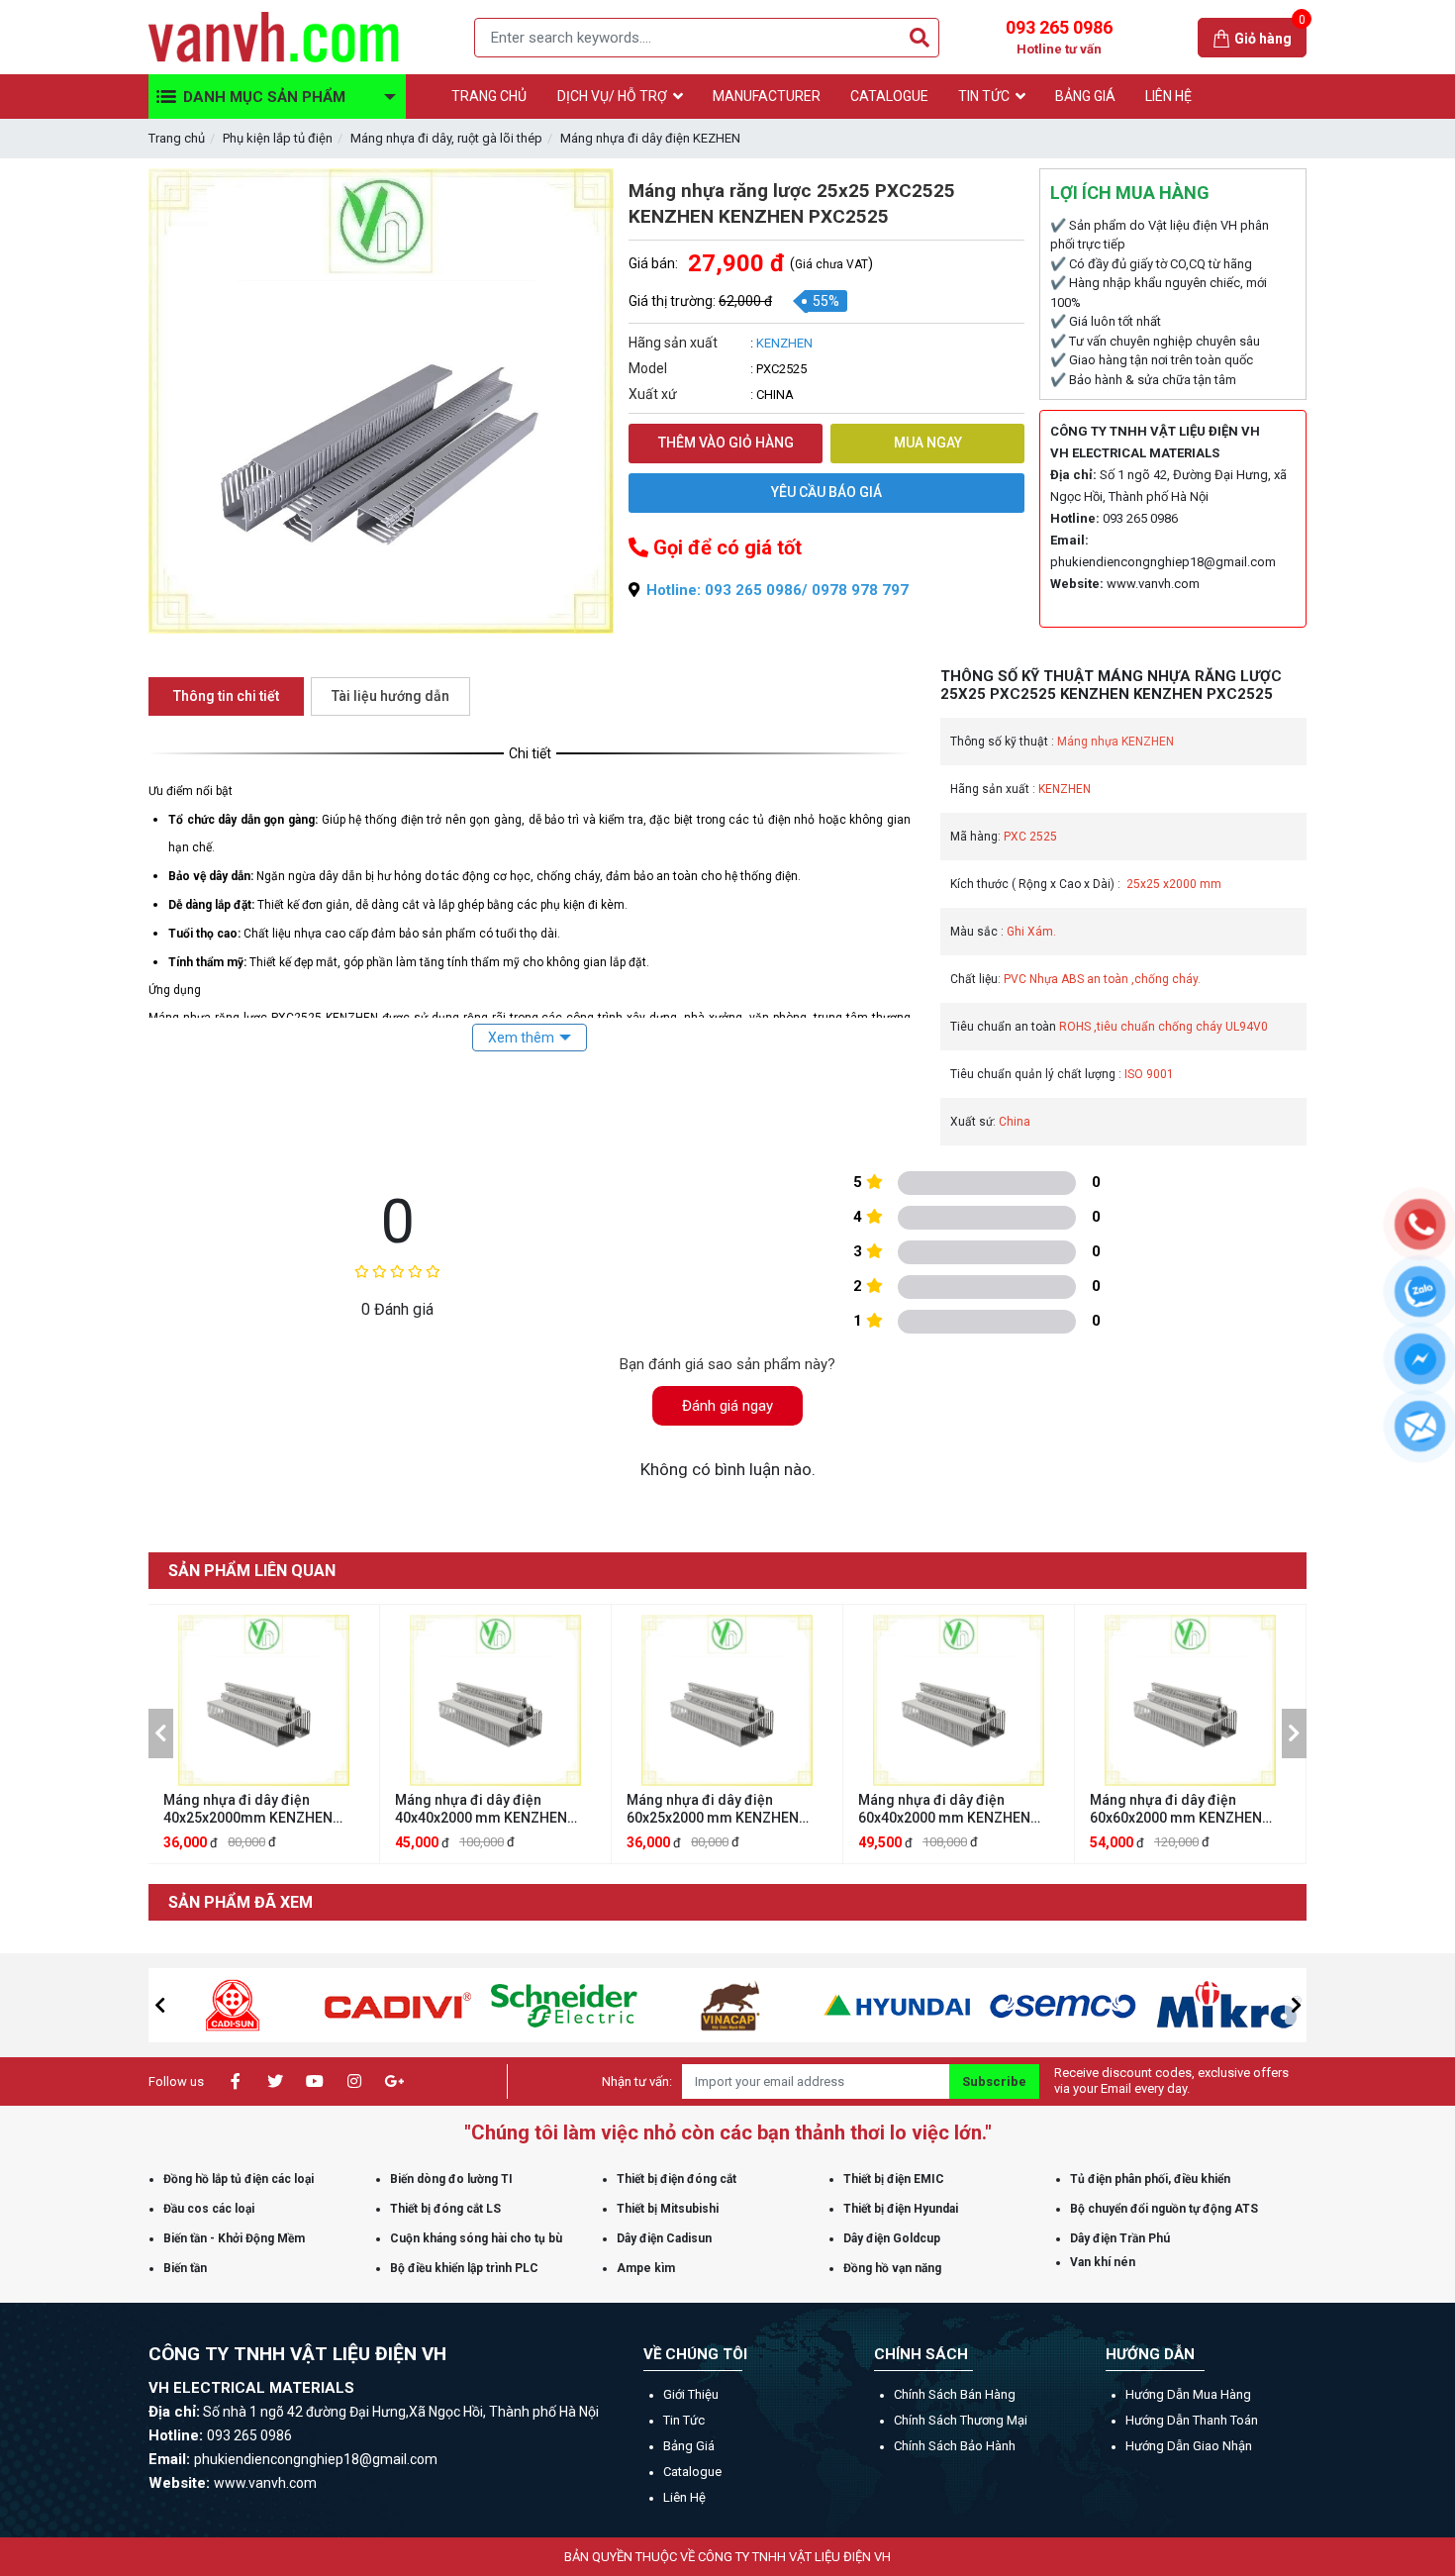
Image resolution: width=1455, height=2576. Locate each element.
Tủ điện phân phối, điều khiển (1150, 2179)
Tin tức (684, 2420)
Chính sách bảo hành (955, 2446)
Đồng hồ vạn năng (892, 2268)
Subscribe (994, 2081)
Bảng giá (689, 2446)
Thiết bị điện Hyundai (901, 2209)
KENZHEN (784, 343)
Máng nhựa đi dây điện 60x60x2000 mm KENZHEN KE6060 (944, 1809)
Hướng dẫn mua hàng (1188, 2394)
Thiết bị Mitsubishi (668, 2209)
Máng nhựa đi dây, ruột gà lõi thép (446, 138)
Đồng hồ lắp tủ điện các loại (239, 2179)
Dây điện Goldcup (892, 2238)
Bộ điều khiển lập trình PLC (464, 2268)
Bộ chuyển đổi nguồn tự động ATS (1164, 2209)
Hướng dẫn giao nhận (1189, 2446)
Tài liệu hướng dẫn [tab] (390, 696)
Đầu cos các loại (209, 2209)
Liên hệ (684, 2497)
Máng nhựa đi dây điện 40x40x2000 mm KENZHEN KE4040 (249, 1809)
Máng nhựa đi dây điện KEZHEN (650, 138)
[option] (264, 1734)
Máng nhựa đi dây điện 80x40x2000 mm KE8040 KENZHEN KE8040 (1168, 1809)
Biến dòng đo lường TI (451, 2179)
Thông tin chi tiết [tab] (226, 696)
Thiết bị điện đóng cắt (677, 2179)
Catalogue (692, 2472)
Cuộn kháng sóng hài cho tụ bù (476, 2238)
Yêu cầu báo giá (826, 492)
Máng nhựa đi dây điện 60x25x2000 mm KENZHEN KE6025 (481, 1809)
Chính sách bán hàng (955, 2394)
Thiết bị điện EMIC (894, 2179)
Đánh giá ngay (727, 1406)
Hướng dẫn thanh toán (1192, 2420)
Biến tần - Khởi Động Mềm (234, 2238)
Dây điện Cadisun (664, 2238)
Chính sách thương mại (961, 2420)
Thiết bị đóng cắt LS (445, 2209)
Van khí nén (1103, 2262)
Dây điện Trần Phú (1120, 2238)
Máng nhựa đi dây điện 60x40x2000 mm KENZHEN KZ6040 (713, 1809)
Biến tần (185, 2268)
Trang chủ (177, 138)
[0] (1223, 37)
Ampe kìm (646, 2268)
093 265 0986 (1059, 37)
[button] (161, 1734)
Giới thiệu (691, 2394)
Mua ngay (928, 443)
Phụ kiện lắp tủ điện (278, 138)
